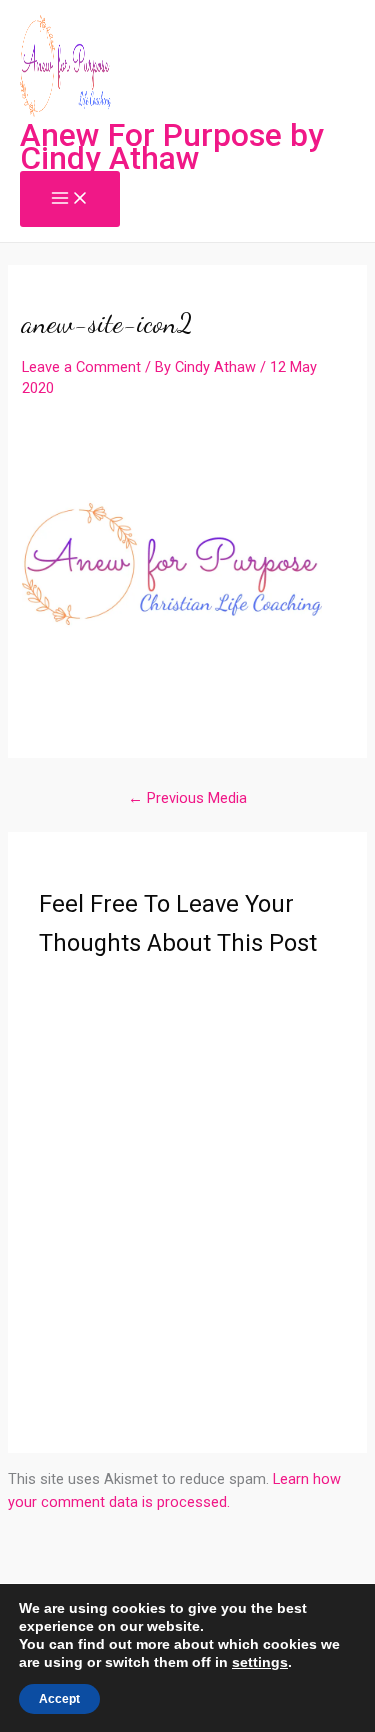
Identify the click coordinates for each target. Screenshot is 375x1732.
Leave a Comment (81, 367)
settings (260, 1662)
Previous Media (187, 798)
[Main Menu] (70, 199)
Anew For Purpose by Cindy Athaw (172, 146)
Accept (59, 1699)
